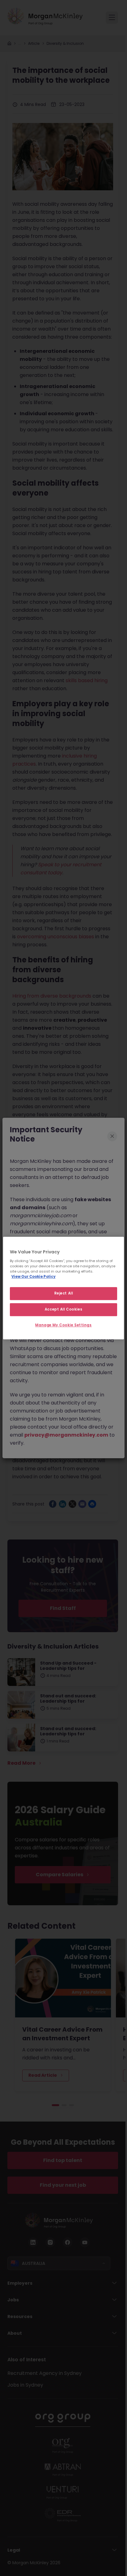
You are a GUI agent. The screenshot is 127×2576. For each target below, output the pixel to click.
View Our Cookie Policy (33, 1277)
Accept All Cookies (63, 1309)
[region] (63, 1288)
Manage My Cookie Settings (63, 1325)
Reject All (64, 1293)
